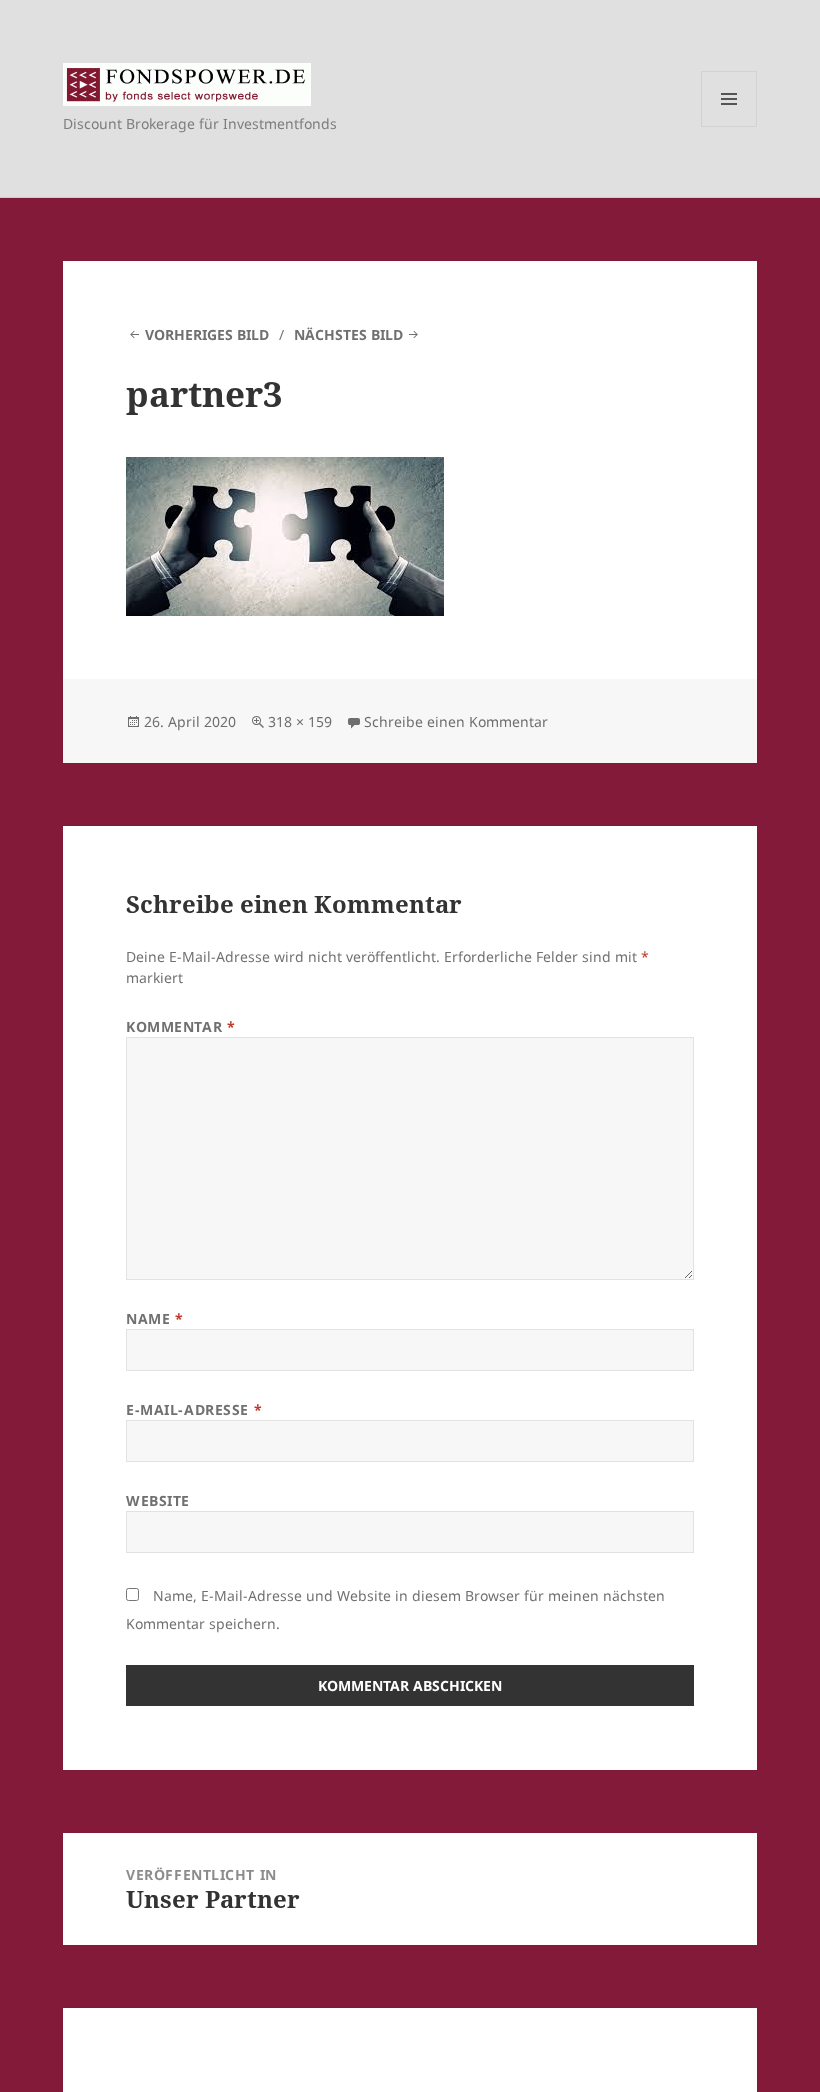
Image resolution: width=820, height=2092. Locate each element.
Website (158, 1500)
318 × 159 (300, 721)
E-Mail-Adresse (194, 1409)
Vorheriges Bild (207, 334)
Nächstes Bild (348, 334)
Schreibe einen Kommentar (456, 721)
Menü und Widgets (729, 126)
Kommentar (180, 1026)
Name (154, 1318)
